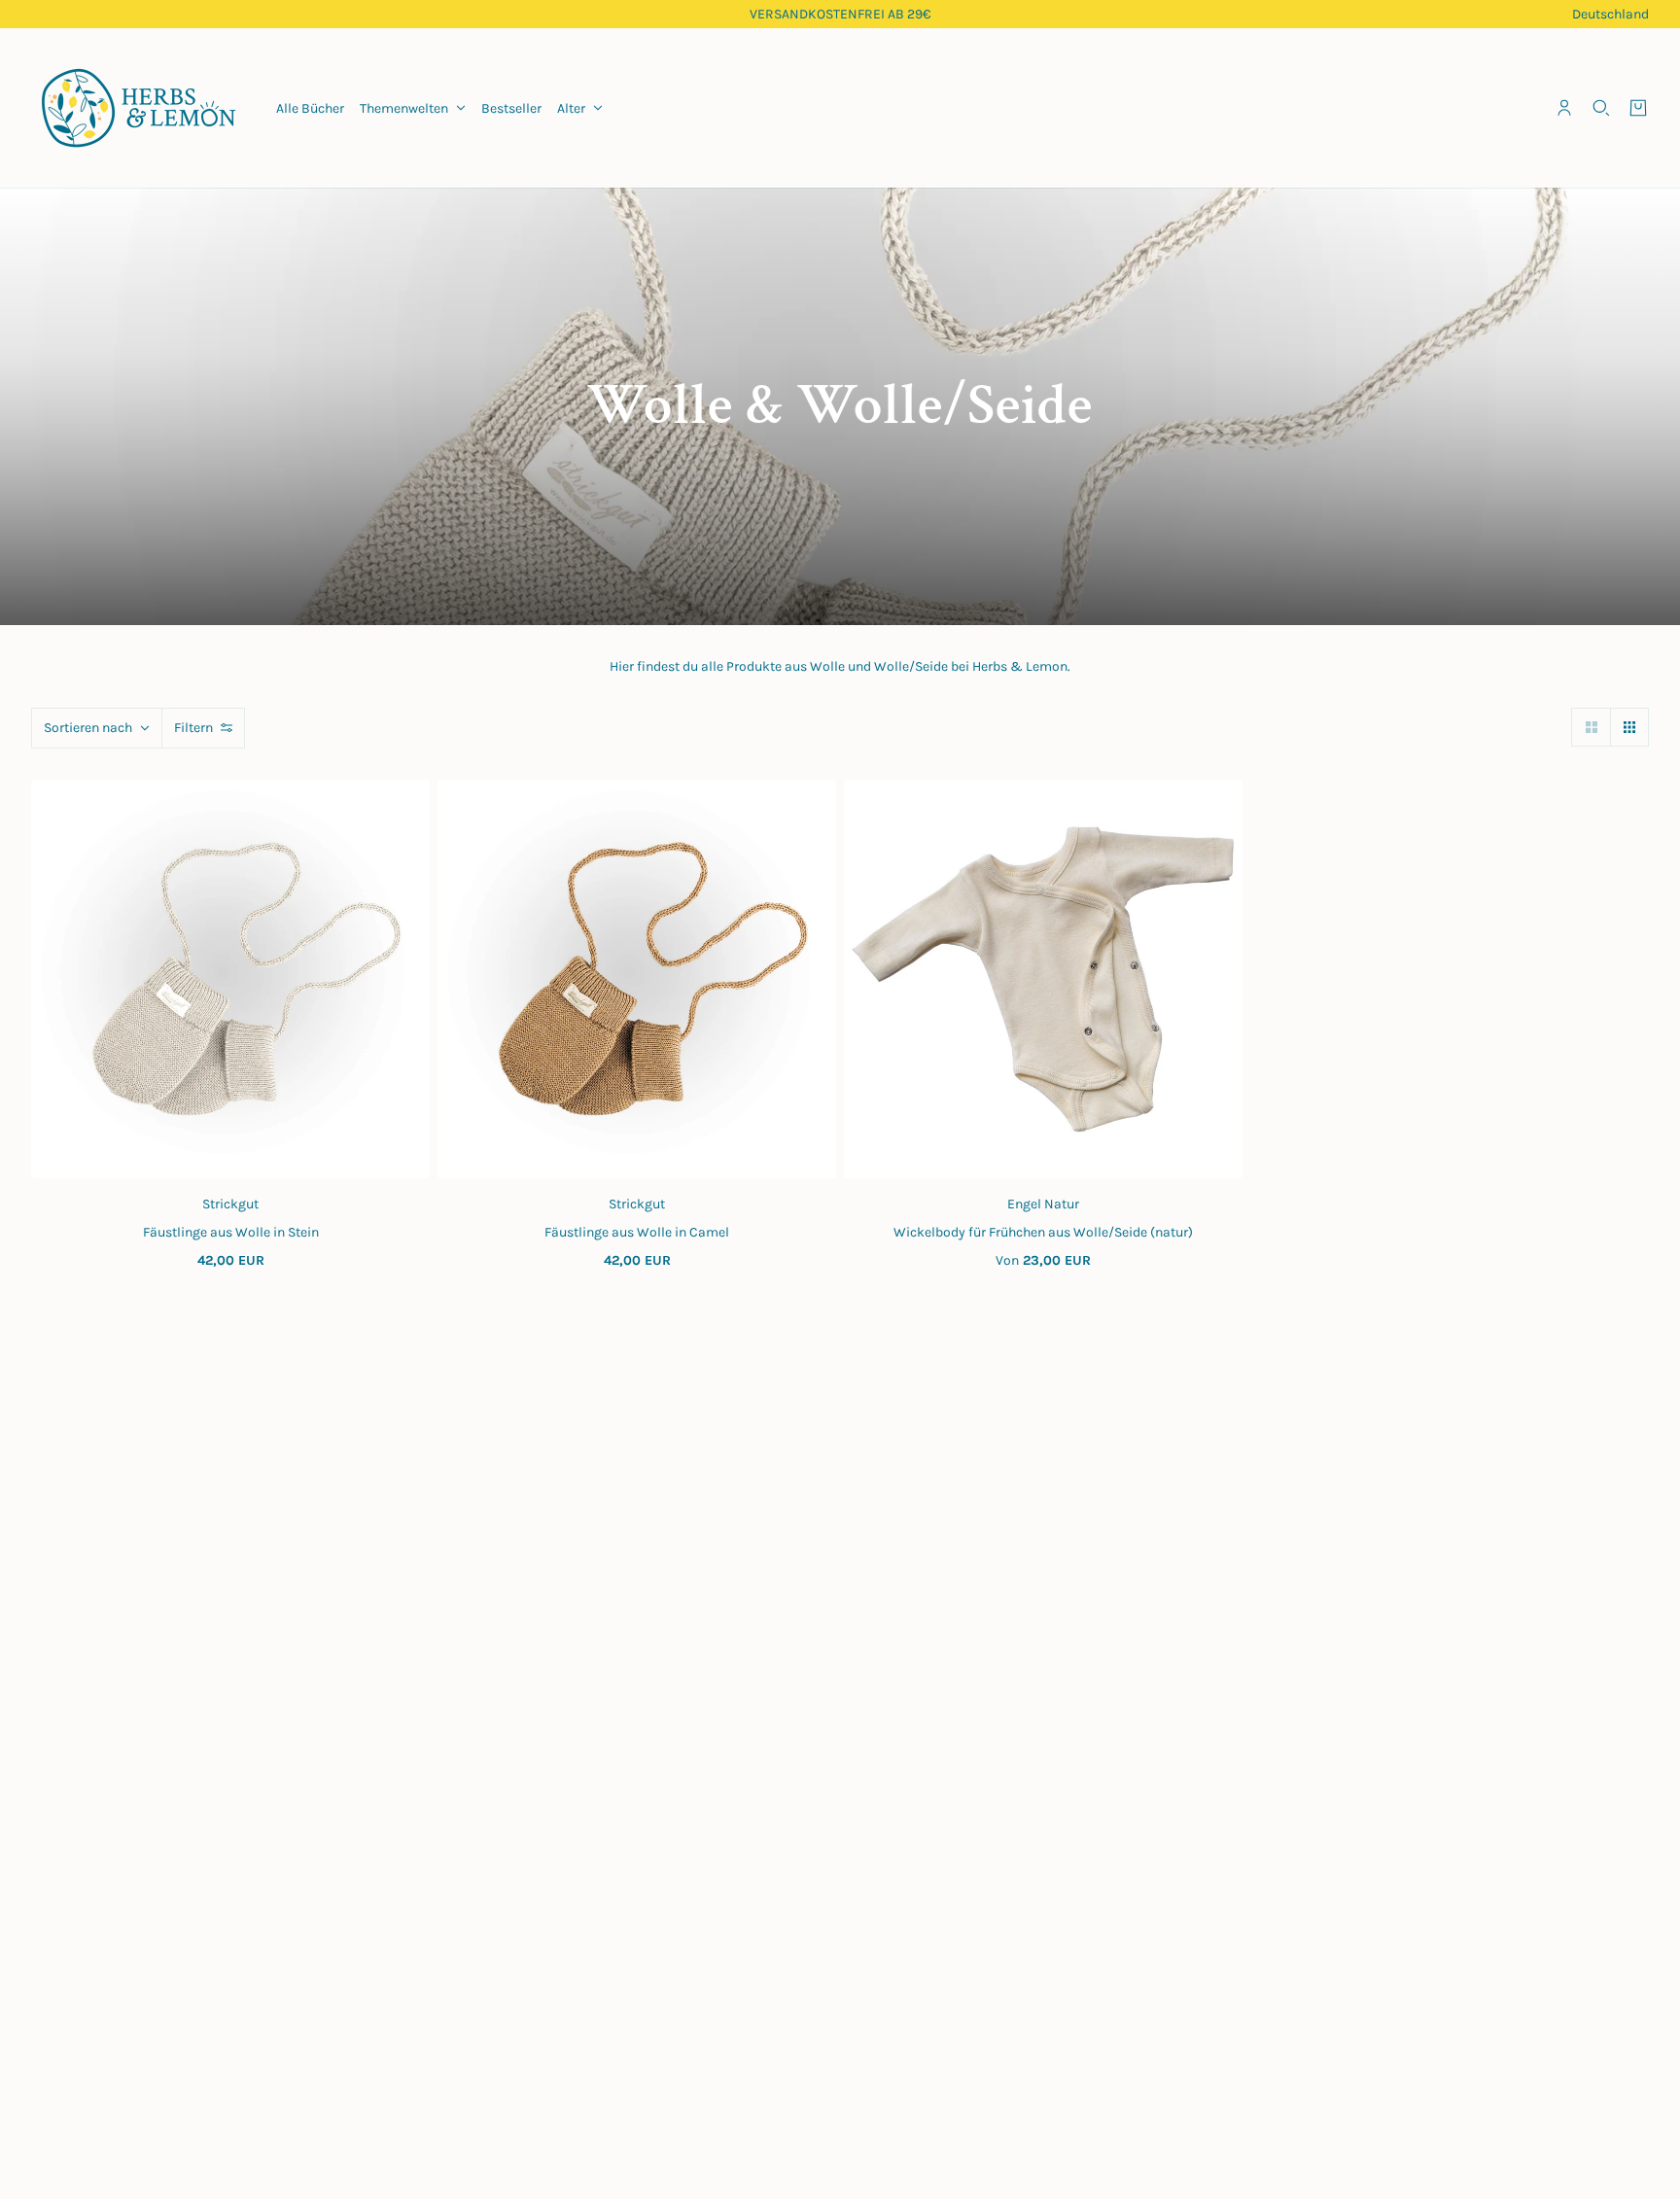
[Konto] (1564, 108)
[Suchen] (1601, 108)
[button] (1591, 727)
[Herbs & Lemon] (138, 108)
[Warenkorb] (1638, 108)
